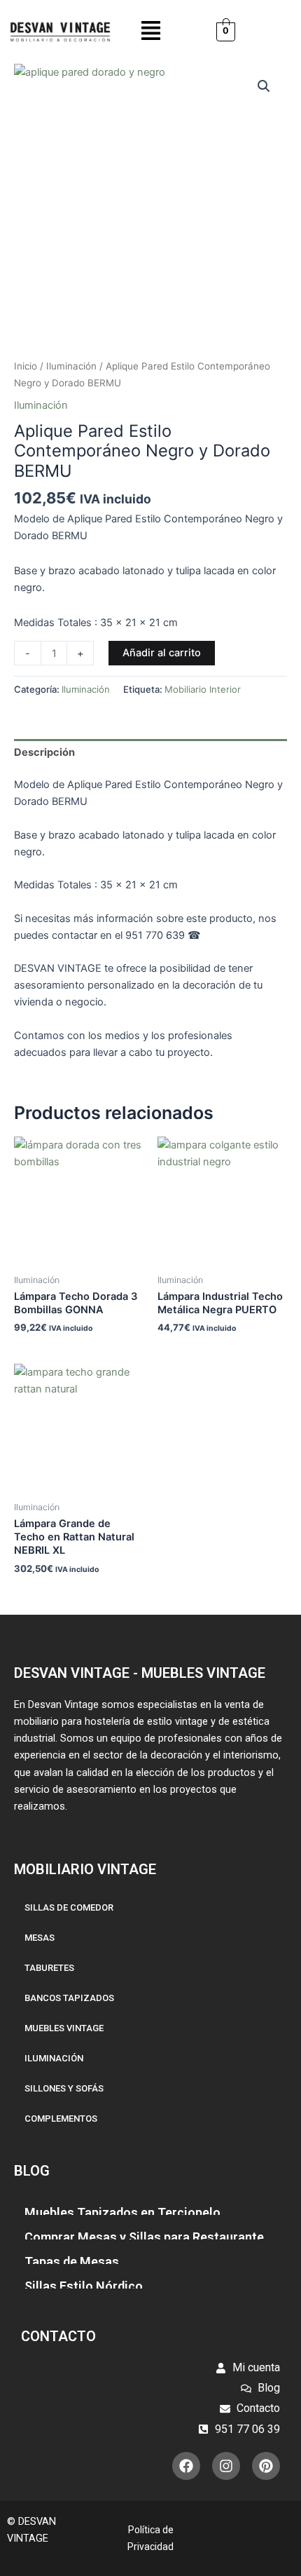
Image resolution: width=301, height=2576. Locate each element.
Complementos (61, 2119)
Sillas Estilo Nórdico (84, 2286)
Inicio (26, 366)
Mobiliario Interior (203, 689)
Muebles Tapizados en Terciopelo (122, 2212)
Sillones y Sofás (64, 2088)
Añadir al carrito (162, 653)
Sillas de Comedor (69, 1907)
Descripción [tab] (44, 752)
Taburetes (49, 1968)
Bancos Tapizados (69, 1998)
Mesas (40, 1938)
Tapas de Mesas (72, 2262)
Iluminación (71, 366)
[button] (151, 32)
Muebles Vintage (64, 2028)
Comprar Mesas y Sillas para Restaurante (144, 2237)
